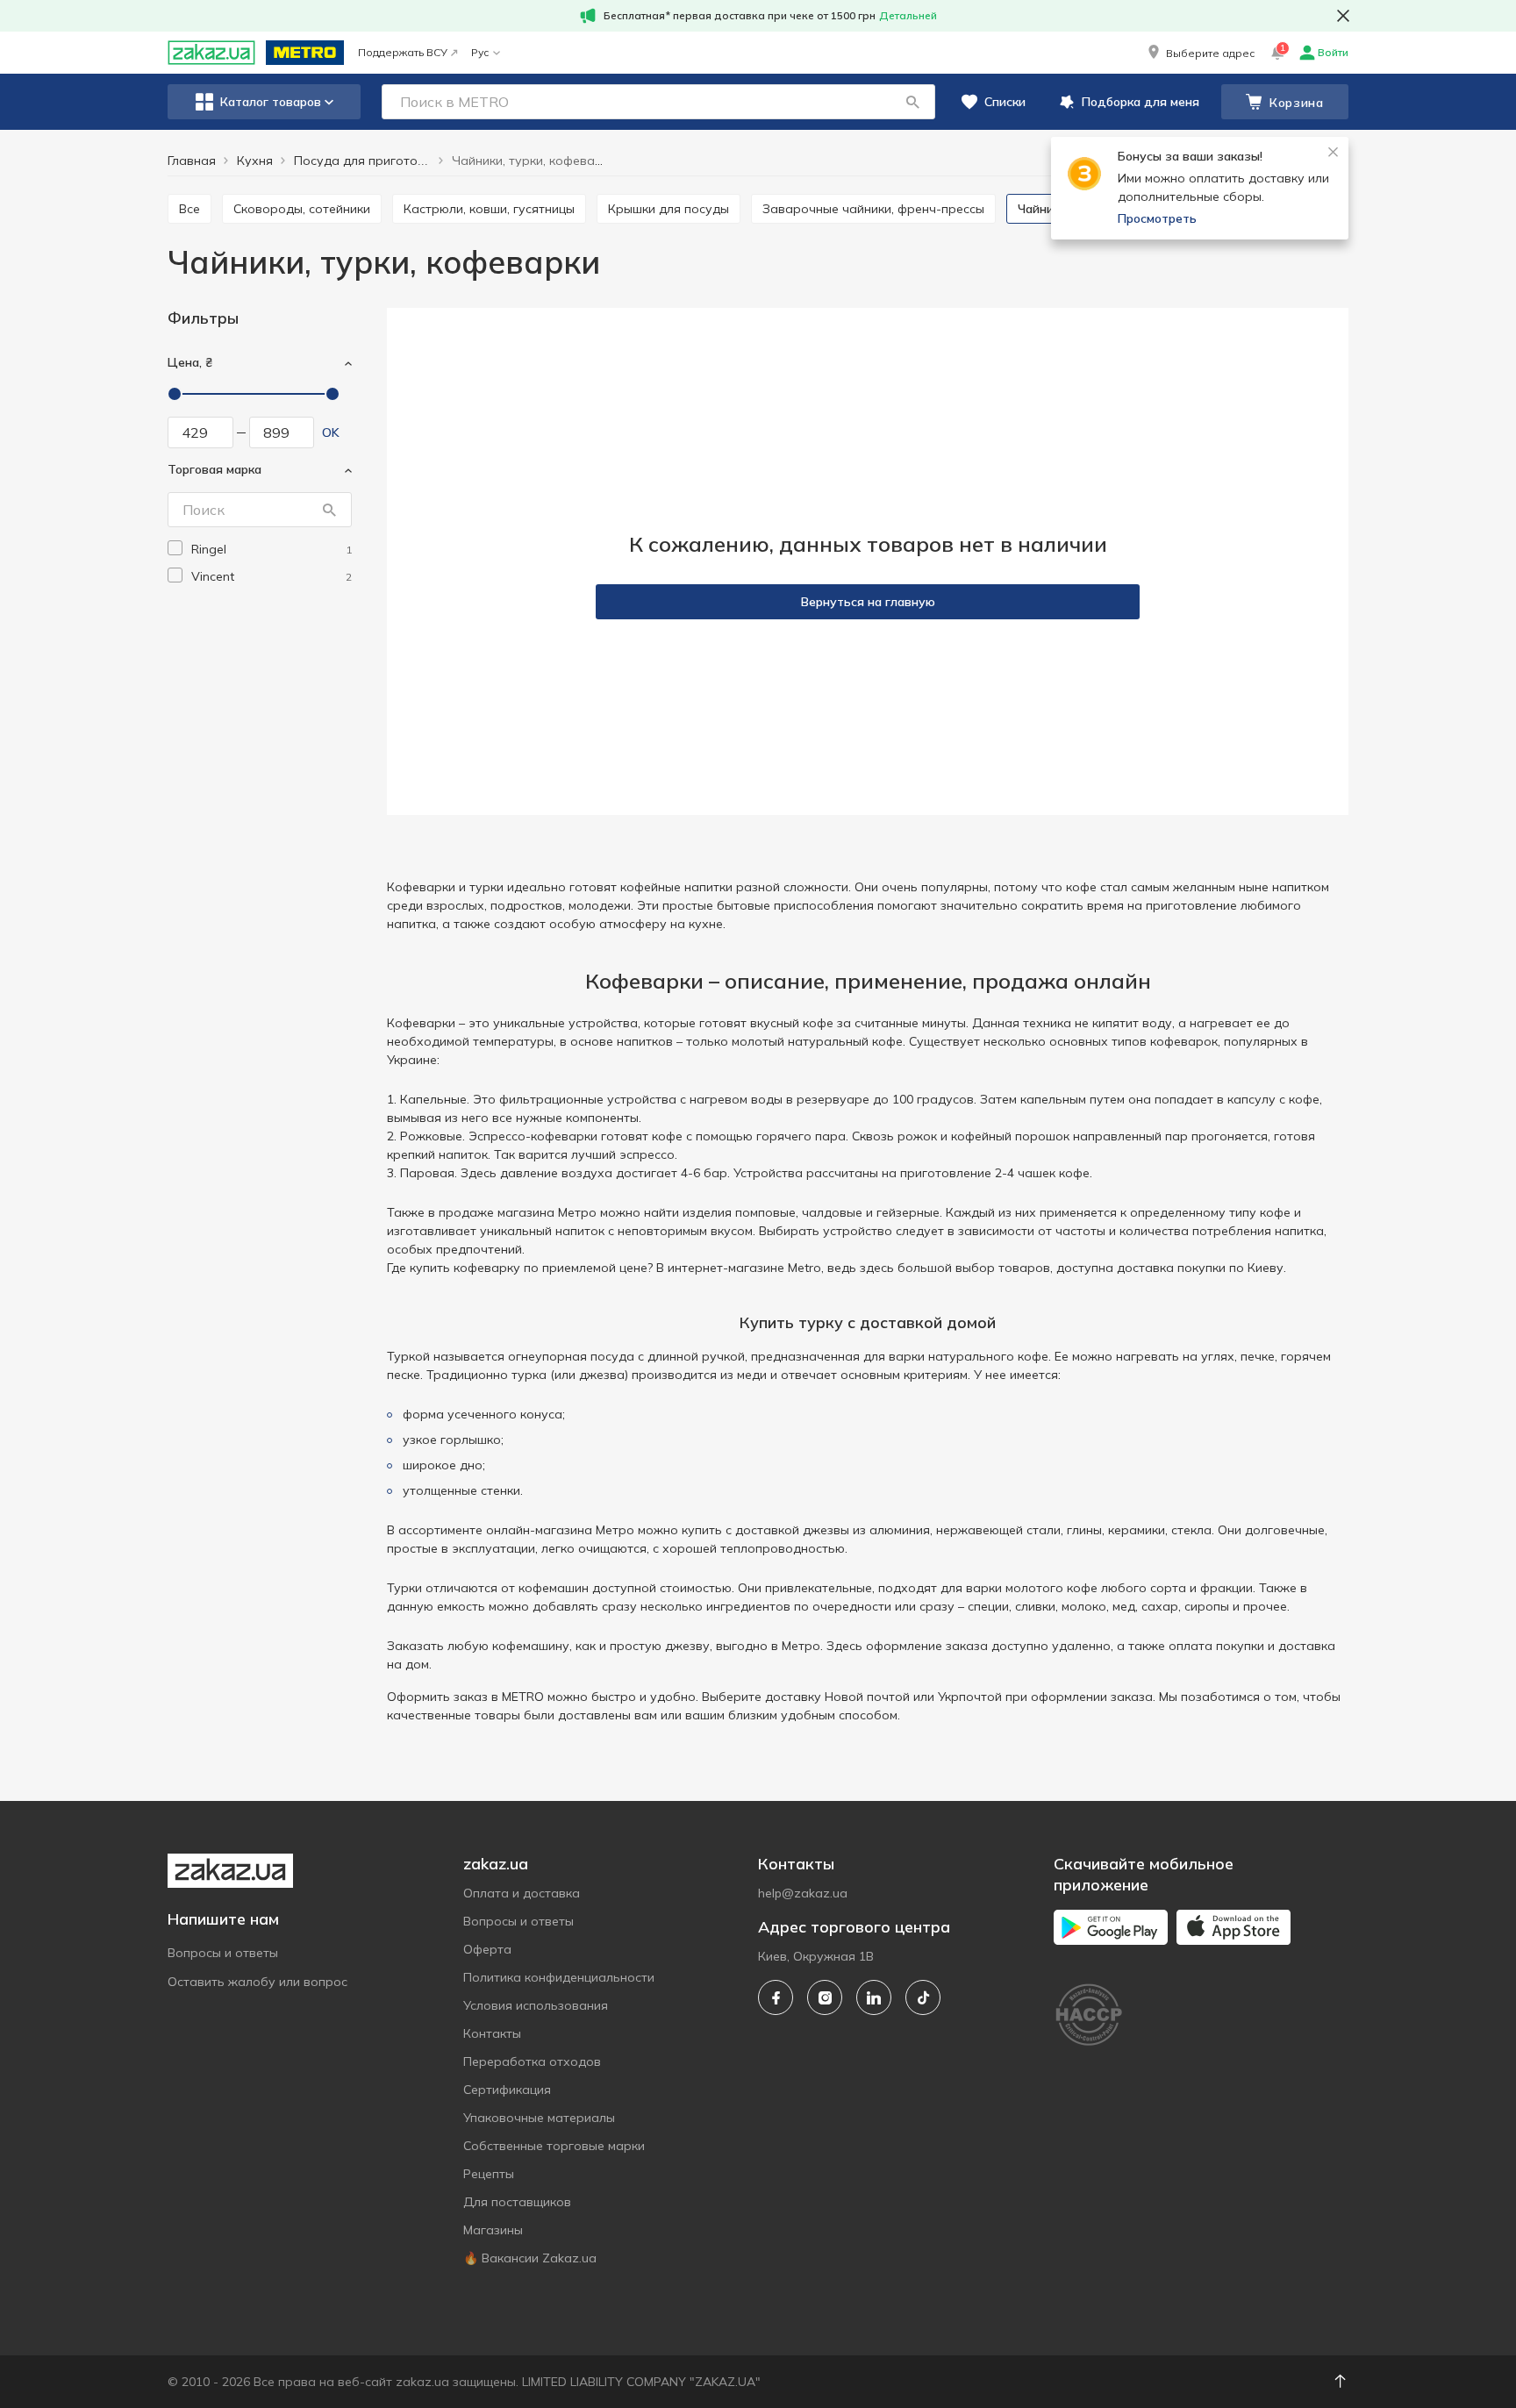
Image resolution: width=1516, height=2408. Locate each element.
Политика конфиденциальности (559, 1977)
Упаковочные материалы (539, 2118)
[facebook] (776, 1997)
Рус (480, 52)
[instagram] (825, 1997)
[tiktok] (923, 1997)
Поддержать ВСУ (403, 52)
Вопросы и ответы (223, 1953)
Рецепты (489, 2174)
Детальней (908, 15)
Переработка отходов (532, 2061)
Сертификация (507, 2090)
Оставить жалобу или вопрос (257, 1982)
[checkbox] (175, 548)
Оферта (487, 1949)
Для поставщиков (517, 2202)
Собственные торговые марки (554, 2146)
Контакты (492, 2033)
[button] (1200, 53)
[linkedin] (874, 1997)
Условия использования (536, 2005)
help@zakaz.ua (803, 1893)
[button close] (1343, 16)
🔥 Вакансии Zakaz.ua (530, 2258)
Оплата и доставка (522, 1893)
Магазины (493, 2230)
